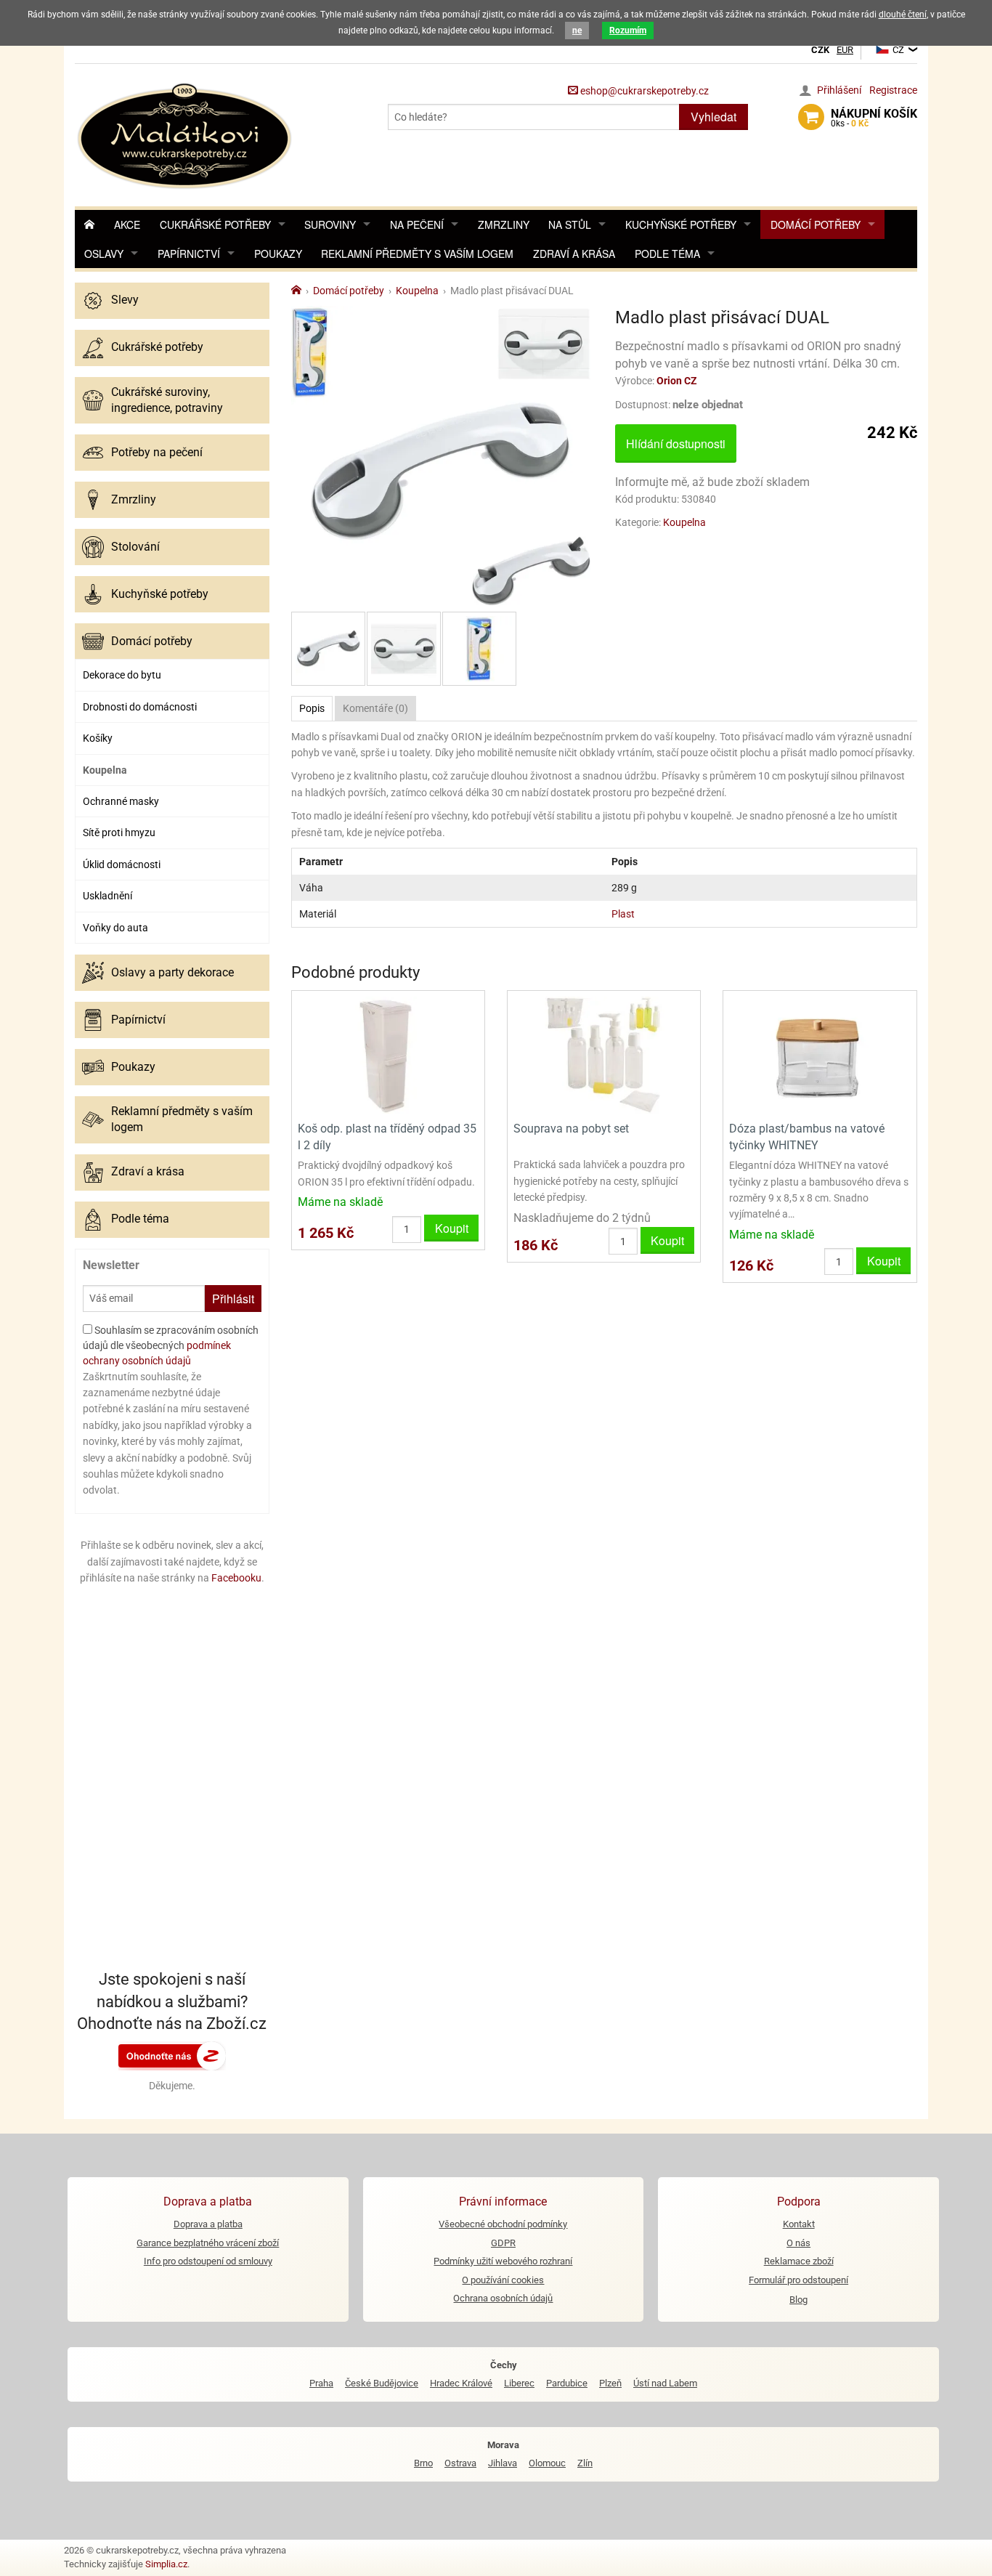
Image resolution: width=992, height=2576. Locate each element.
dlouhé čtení (903, 15)
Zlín (585, 2463)
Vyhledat (713, 117)
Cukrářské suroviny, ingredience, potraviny (167, 400)
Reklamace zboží (799, 2261)
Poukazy (278, 254)
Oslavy (104, 254)
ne (577, 31)
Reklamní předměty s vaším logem (417, 254)
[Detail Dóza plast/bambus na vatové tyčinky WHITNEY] (820, 1054)
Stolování (135, 547)
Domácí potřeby (816, 224)
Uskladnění (107, 896)
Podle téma (667, 254)
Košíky (98, 738)
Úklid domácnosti (122, 864)
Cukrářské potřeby (215, 224)
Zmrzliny (504, 224)
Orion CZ (677, 381)
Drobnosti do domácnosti (140, 707)
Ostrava (460, 2463)
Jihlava (503, 2463)
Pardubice (567, 2383)
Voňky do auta (115, 928)
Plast (623, 914)
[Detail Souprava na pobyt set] (604, 1054)
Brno (423, 2463)
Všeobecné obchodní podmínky (503, 2224)
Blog (798, 2300)
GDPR (503, 2243)
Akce (127, 224)
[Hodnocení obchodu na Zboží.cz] (172, 2055)
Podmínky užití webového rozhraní (503, 2261)
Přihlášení (839, 90)
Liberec (519, 2383)
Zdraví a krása (574, 254)
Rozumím (628, 31)
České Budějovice (382, 2383)
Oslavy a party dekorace (172, 972)
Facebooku (236, 1578)
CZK (820, 50)
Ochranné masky (121, 801)
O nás (798, 2243)
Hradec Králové (461, 2383)
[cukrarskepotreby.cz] (186, 134)
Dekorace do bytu (122, 675)
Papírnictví (189, 254)
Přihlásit (233, 1299)
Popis (312, 708)
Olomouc (547, 2463)
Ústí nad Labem (665, 2383)
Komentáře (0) (375, 708)
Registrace (893, 90)
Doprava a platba (208, 2224)
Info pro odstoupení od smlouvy (208, 2261)
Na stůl (570, 224)
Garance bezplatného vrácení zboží (208, 2243)
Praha (321, 2383)
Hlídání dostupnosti (676, 443)
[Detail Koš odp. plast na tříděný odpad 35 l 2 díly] (388, 1054)
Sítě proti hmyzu (119, 833)
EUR (845, 50)
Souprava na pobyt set (571, 1129)
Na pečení (417, 224)
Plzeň (610, 2383)
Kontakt (799, 2224)
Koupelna (105, 770)
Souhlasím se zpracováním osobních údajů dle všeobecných (171, 1345)
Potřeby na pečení (157, 452)
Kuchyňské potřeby (681, 224)
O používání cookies (503, 2280)
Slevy (125, 300)
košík (874, 118)
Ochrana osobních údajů (503, 2298)
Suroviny (330, 224)
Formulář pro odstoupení (798, 2280)
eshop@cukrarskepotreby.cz (643, 91)
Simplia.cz (166, 2564)
